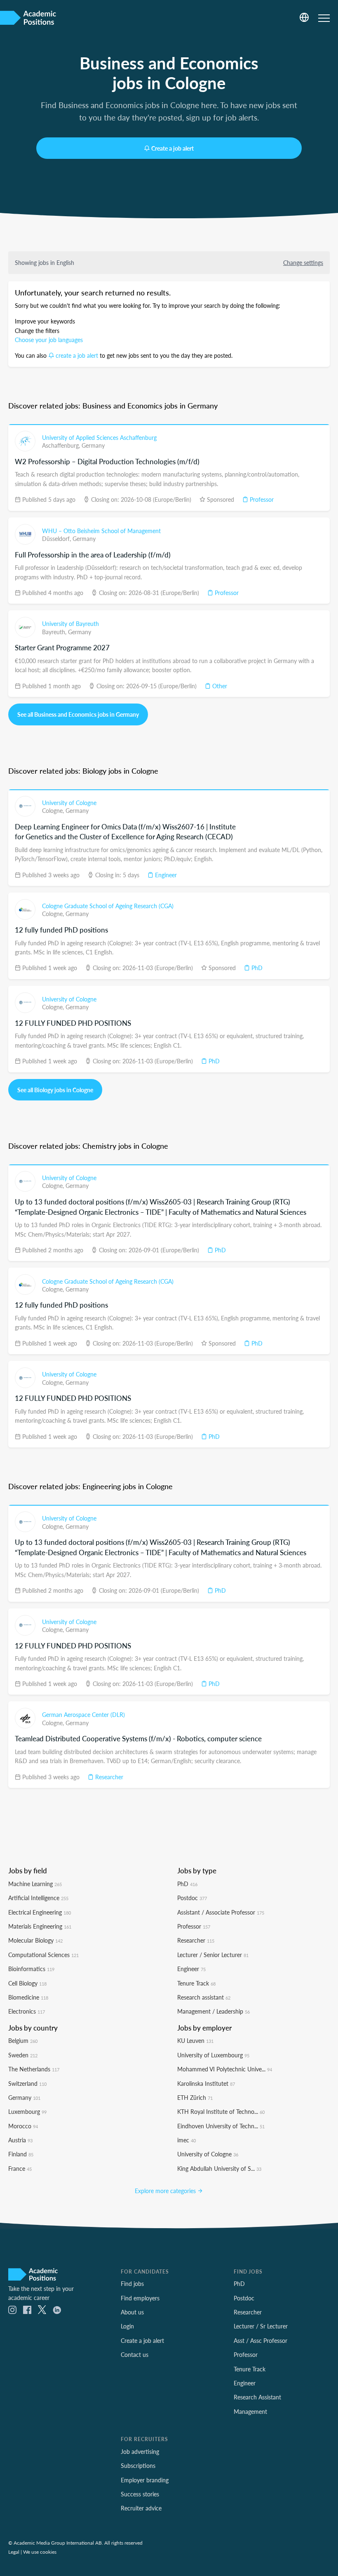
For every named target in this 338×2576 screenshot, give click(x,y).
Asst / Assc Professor (261, 2340)
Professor (261, 499)
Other (219, 686)
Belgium (23, 2040)
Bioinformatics (31, 1969)
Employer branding (145, 2480)
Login (127, 2326)
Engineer (165, 875)
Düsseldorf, (57, 538)
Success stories (140, 2494)
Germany (93, 445)
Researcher (108, 1777)
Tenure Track (196, 1983)
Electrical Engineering (40, 1912)
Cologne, (54, 810)
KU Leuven (195, 2040)
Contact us (135, 2354)
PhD (256, 968)
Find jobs (132, 2283)
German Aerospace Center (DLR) (83, 1714)
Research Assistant (257, 2397)
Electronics (27, 2011)
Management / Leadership (214, 2011)
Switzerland (27, 2083)
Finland (21, 2154)
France (20, 2168)
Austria (20, 2140)
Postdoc (192, 1898)
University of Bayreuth (70, 623)
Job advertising (140, 2451)
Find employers (140, 2298)
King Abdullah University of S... (219, 2168)
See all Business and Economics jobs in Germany (78, 714)
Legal (14, 2552)
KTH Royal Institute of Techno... (221, 2111)
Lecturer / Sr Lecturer (261, 2326)
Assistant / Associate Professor (221, 1912)
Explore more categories (166, 2191)
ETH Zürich (195, 2097)
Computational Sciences (43, 1955)
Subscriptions (138, 2465)
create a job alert (77, 355)
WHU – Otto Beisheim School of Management (101, 531)
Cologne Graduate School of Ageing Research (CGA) (108, 906)
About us (132, 2312)
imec (187, 2140)
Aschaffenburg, (62, 445)
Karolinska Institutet (206, 2083)
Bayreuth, (55, 632)
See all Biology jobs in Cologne (55, 1090)
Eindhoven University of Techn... (221, 2126)
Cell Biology (27, 1983)
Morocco (23, 2126)
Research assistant (204, 1997)
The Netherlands (34, 2069)
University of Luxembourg (213, 2055)
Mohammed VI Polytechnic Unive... (225, 2069)
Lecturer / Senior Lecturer (213, 1955)
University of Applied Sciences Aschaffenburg (99, 437)
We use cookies (40, 2552)
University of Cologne (69, 803)
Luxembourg (27, 2111)
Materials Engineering (40, 1926)
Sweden (23, 2055)
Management (250, 2411)
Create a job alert (173, 148)
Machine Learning (35, 1884)
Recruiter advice (141, 2508)
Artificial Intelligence (38, 1898)
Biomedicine (28, 1997)
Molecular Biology (35, 1940)
